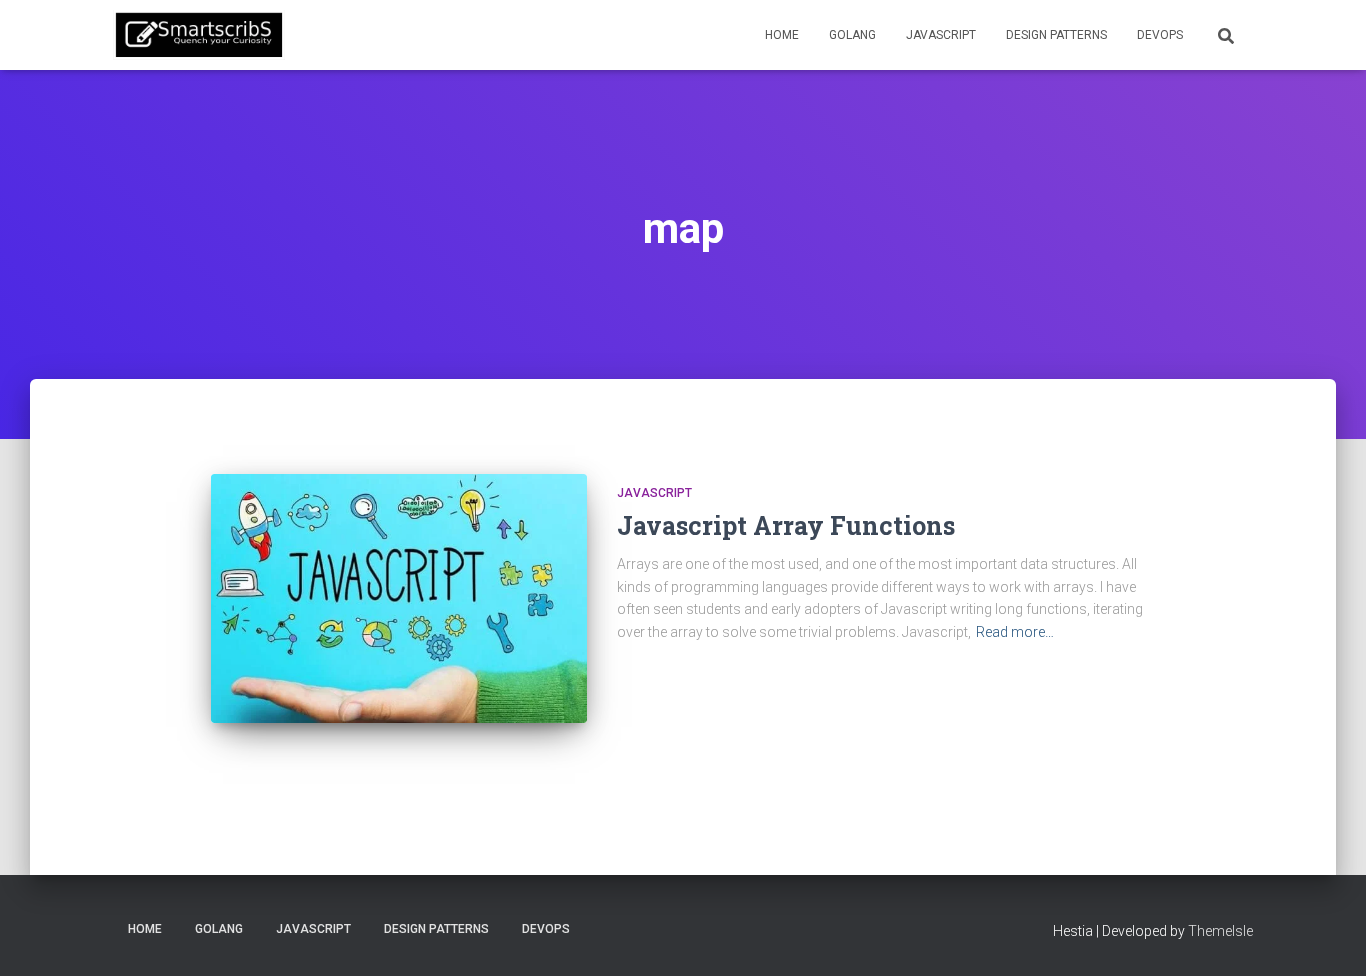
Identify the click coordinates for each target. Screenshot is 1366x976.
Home (782, 35)
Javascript (941, 35)
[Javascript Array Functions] (399, 598)
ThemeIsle (1220, 931)
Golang (852, 35)
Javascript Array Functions (786, 525)
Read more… (1015, 632)
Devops (1160, 35)
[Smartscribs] (199, 35)
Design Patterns (1056, 35)
